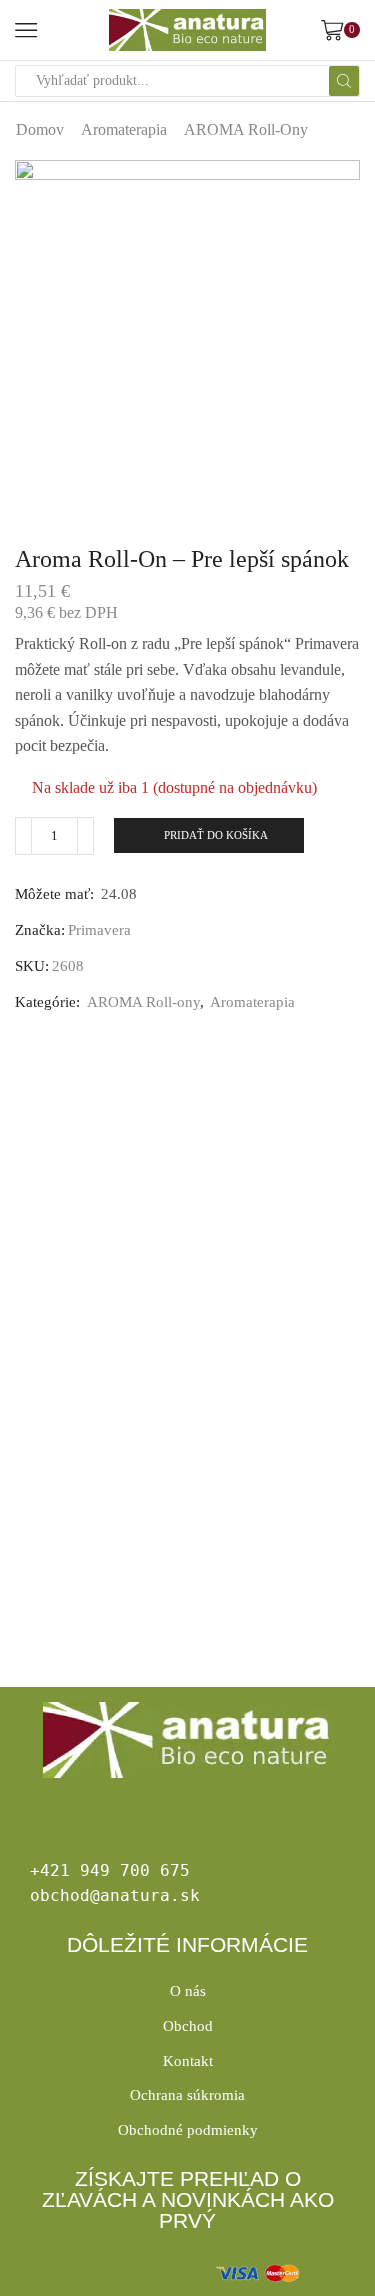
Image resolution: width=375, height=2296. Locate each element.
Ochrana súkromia (187, 2095)
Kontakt (188, 2061)
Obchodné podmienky (188, 2130)
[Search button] (344, 81)
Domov (40, 129)
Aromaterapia (124, 129)
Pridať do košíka (216, 835)
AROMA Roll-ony (246, 129)
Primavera (99, 930)
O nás (188, 1991)
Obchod (188, 2026)
